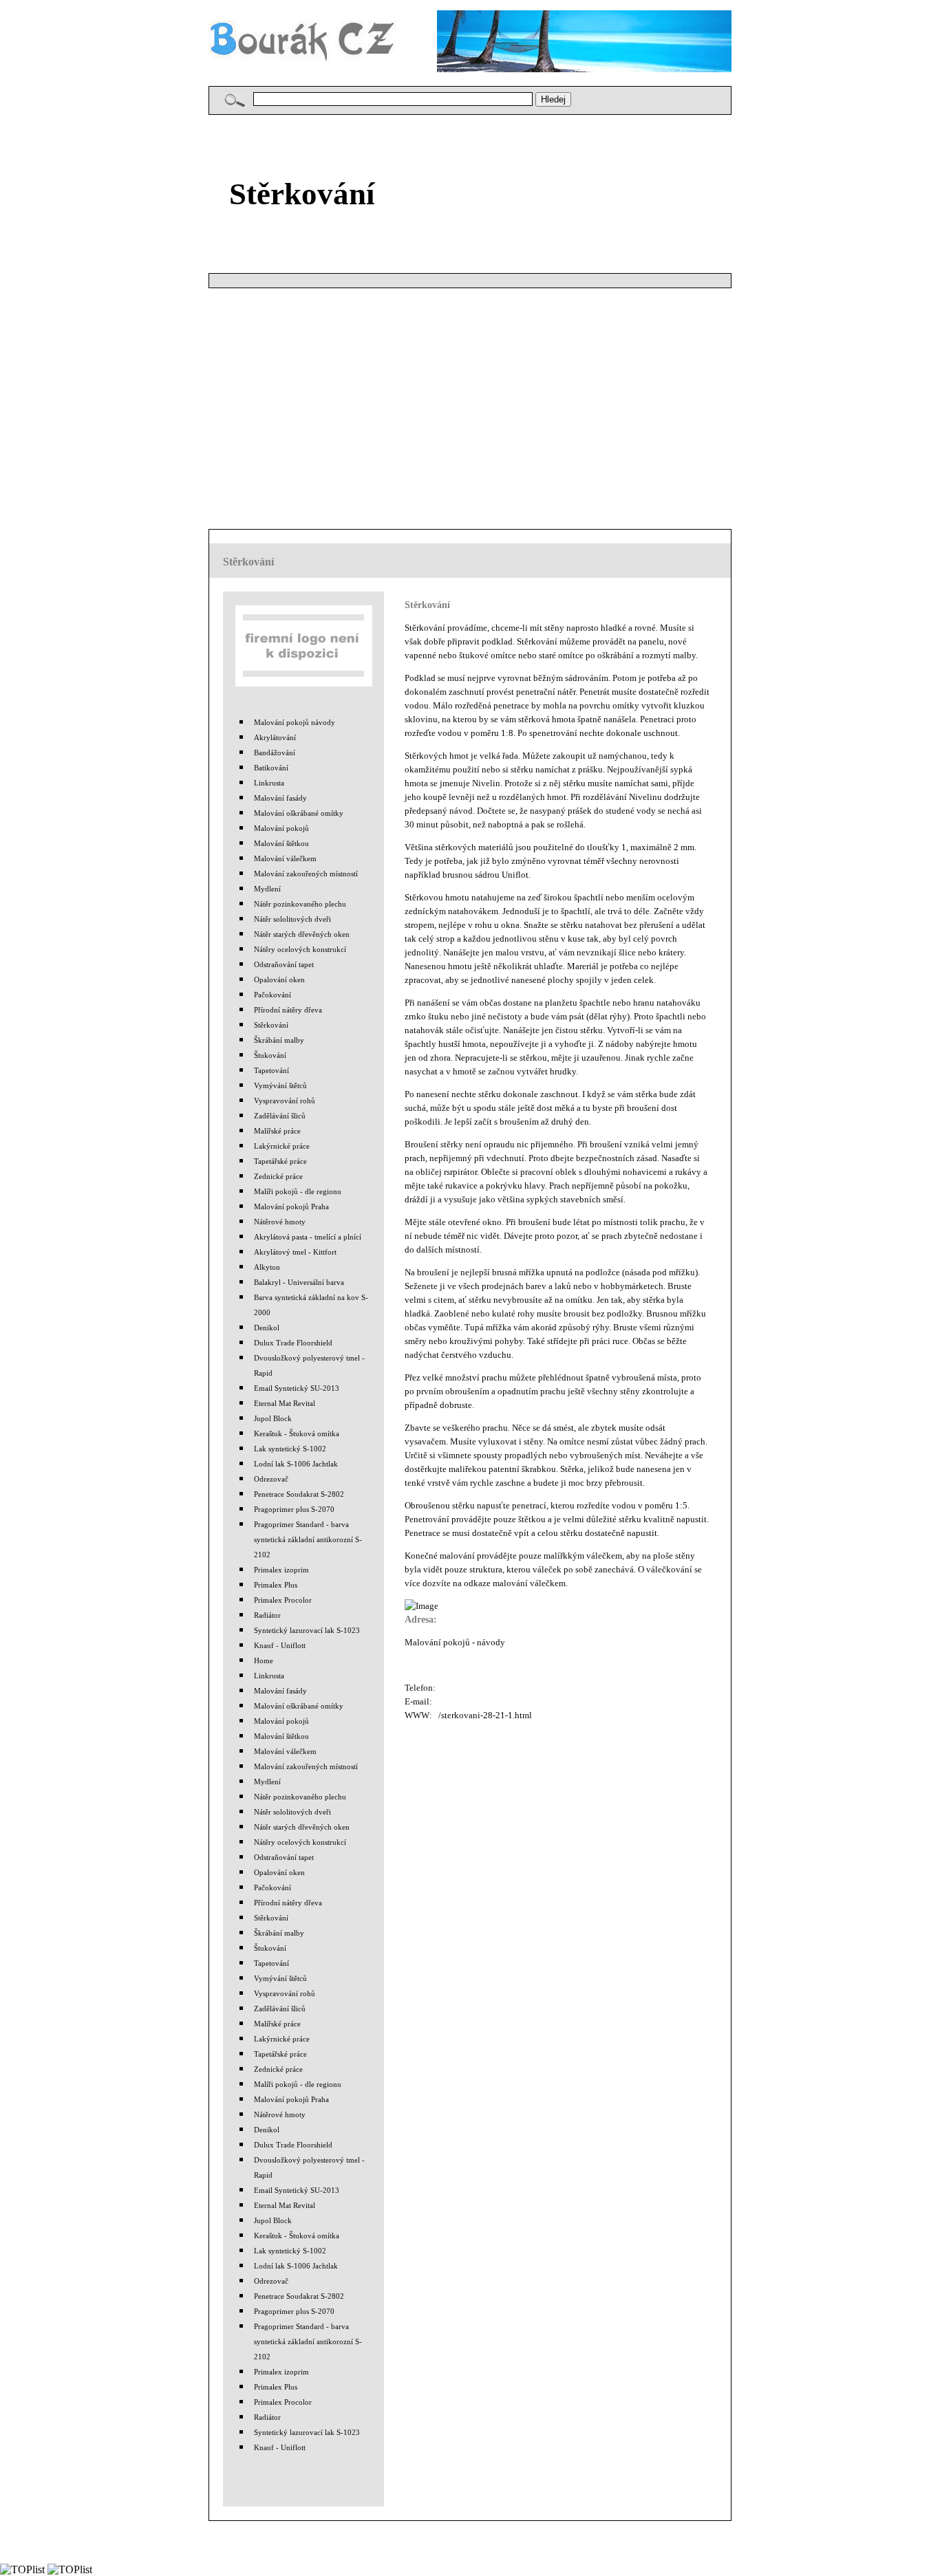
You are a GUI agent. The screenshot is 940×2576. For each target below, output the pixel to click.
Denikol (267, 1328)
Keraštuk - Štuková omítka (297, 1433)
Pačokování (273, 995)
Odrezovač (271, 1479)
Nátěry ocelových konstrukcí (300, 949)
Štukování (270, 1055)
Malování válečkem (285, 858)
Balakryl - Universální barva (299, 1282)
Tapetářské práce (280, 1161)
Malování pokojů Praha (291, 1206)
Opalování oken (279, 979)
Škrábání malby (279, 1040)
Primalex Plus (276, 1585)
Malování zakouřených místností (306, 874)
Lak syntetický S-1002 (290, 1449)
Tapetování (271, 1070)
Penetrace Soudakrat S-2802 (299, 1494)
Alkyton (267, 1267)
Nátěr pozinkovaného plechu (300, 904)
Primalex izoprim (281, 1570)
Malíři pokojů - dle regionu (298, 1191)
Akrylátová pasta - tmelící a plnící (308, 1237)
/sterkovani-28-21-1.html (485, 1715)
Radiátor (267, 1615)
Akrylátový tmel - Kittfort (295, 1252)
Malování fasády (280, 798)
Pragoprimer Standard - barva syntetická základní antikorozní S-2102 (308, 1539)
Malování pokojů (281, 828)
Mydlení (267, 889)
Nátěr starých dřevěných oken (302, 934)
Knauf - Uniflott (280, 1645)
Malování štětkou (281, 843)
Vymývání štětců (280, 1085)
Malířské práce (277, 1131)
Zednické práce (278, 1176)
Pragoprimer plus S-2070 (294, 1509)
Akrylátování (275, 737)
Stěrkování (271, 1025)
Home (264, 1660)
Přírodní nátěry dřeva (288, 1010)
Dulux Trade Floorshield (293, 1343)
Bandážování (275, 753)
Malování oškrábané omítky (299, 813)
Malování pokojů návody (295, 722)
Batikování (271, 768)
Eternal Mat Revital (285, 1403)
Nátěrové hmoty (280, 1222)
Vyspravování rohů (285, 1101)
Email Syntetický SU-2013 (297, 1388)
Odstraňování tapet (284, 964)
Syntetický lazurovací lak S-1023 (307, 1630)
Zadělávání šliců (280, 1116)
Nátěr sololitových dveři (292, 919)
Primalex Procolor (283, 1600)
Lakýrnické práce (282, 1146)
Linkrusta (269, 783)
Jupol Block (273, 1418)
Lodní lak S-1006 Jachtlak (296, 1464)
